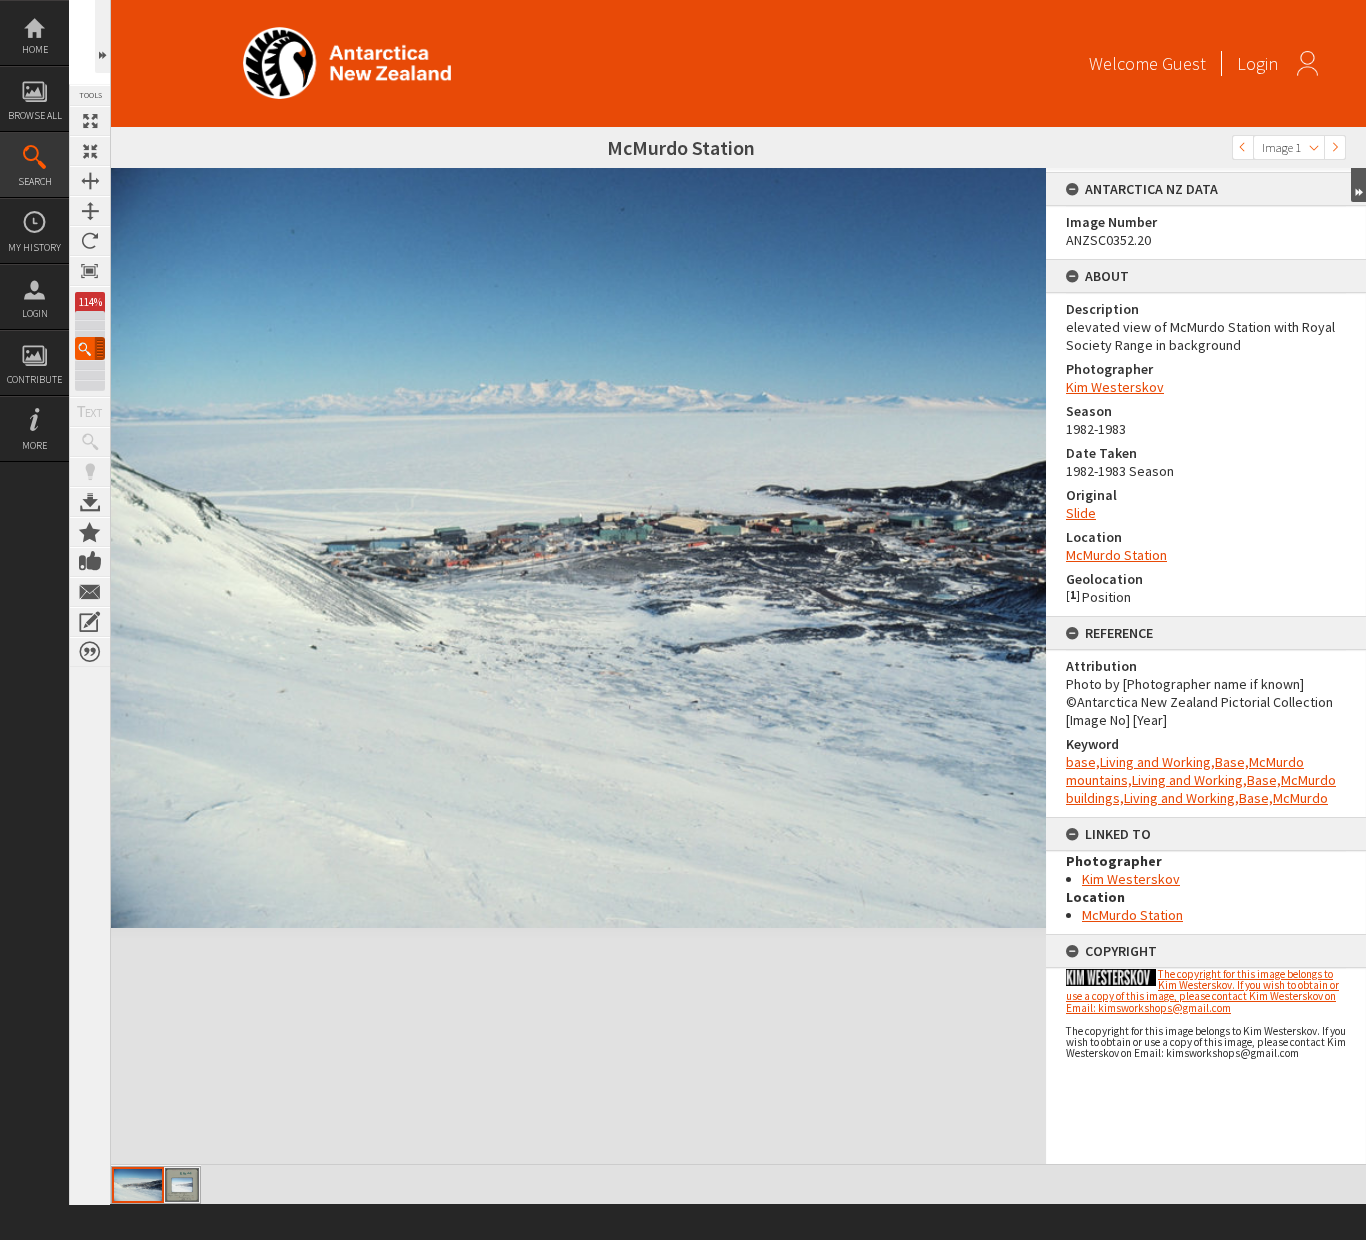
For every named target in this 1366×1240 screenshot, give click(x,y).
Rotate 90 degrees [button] (90, 241)
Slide (1081, 513)
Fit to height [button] (90, 211)
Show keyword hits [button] (90, 442)
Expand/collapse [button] (1358, 185)
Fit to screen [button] (90, 151)
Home (35, 49)
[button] (90, 348)
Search (35, 181)
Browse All (35, 115)
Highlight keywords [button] (90, 472)
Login (35, 313)
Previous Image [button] (1243, 147)
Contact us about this (90, 592)
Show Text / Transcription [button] (90, 412)
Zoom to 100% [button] (90, 271)
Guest (1184, 63)
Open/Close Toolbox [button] (102, 36)
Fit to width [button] (90, 181)
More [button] (34, 445)
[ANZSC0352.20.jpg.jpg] (182, 1185)
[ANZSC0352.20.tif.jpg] (138, 1185)
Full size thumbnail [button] (90, 121)
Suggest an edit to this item (90, 622)
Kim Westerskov (1115, 387)
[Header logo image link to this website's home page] (347, 33)
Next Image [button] (1335, 147)
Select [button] (1314, 147)
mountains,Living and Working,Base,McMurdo (1201, 780)
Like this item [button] (90, 562)
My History (34, 247)
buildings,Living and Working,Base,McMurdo (1197, 798)
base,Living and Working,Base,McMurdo (1185, 762)
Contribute (34, 379)
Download (90, 502)
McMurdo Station (1116, 555)
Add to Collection (90, 532)
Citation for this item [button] (90, 652)
